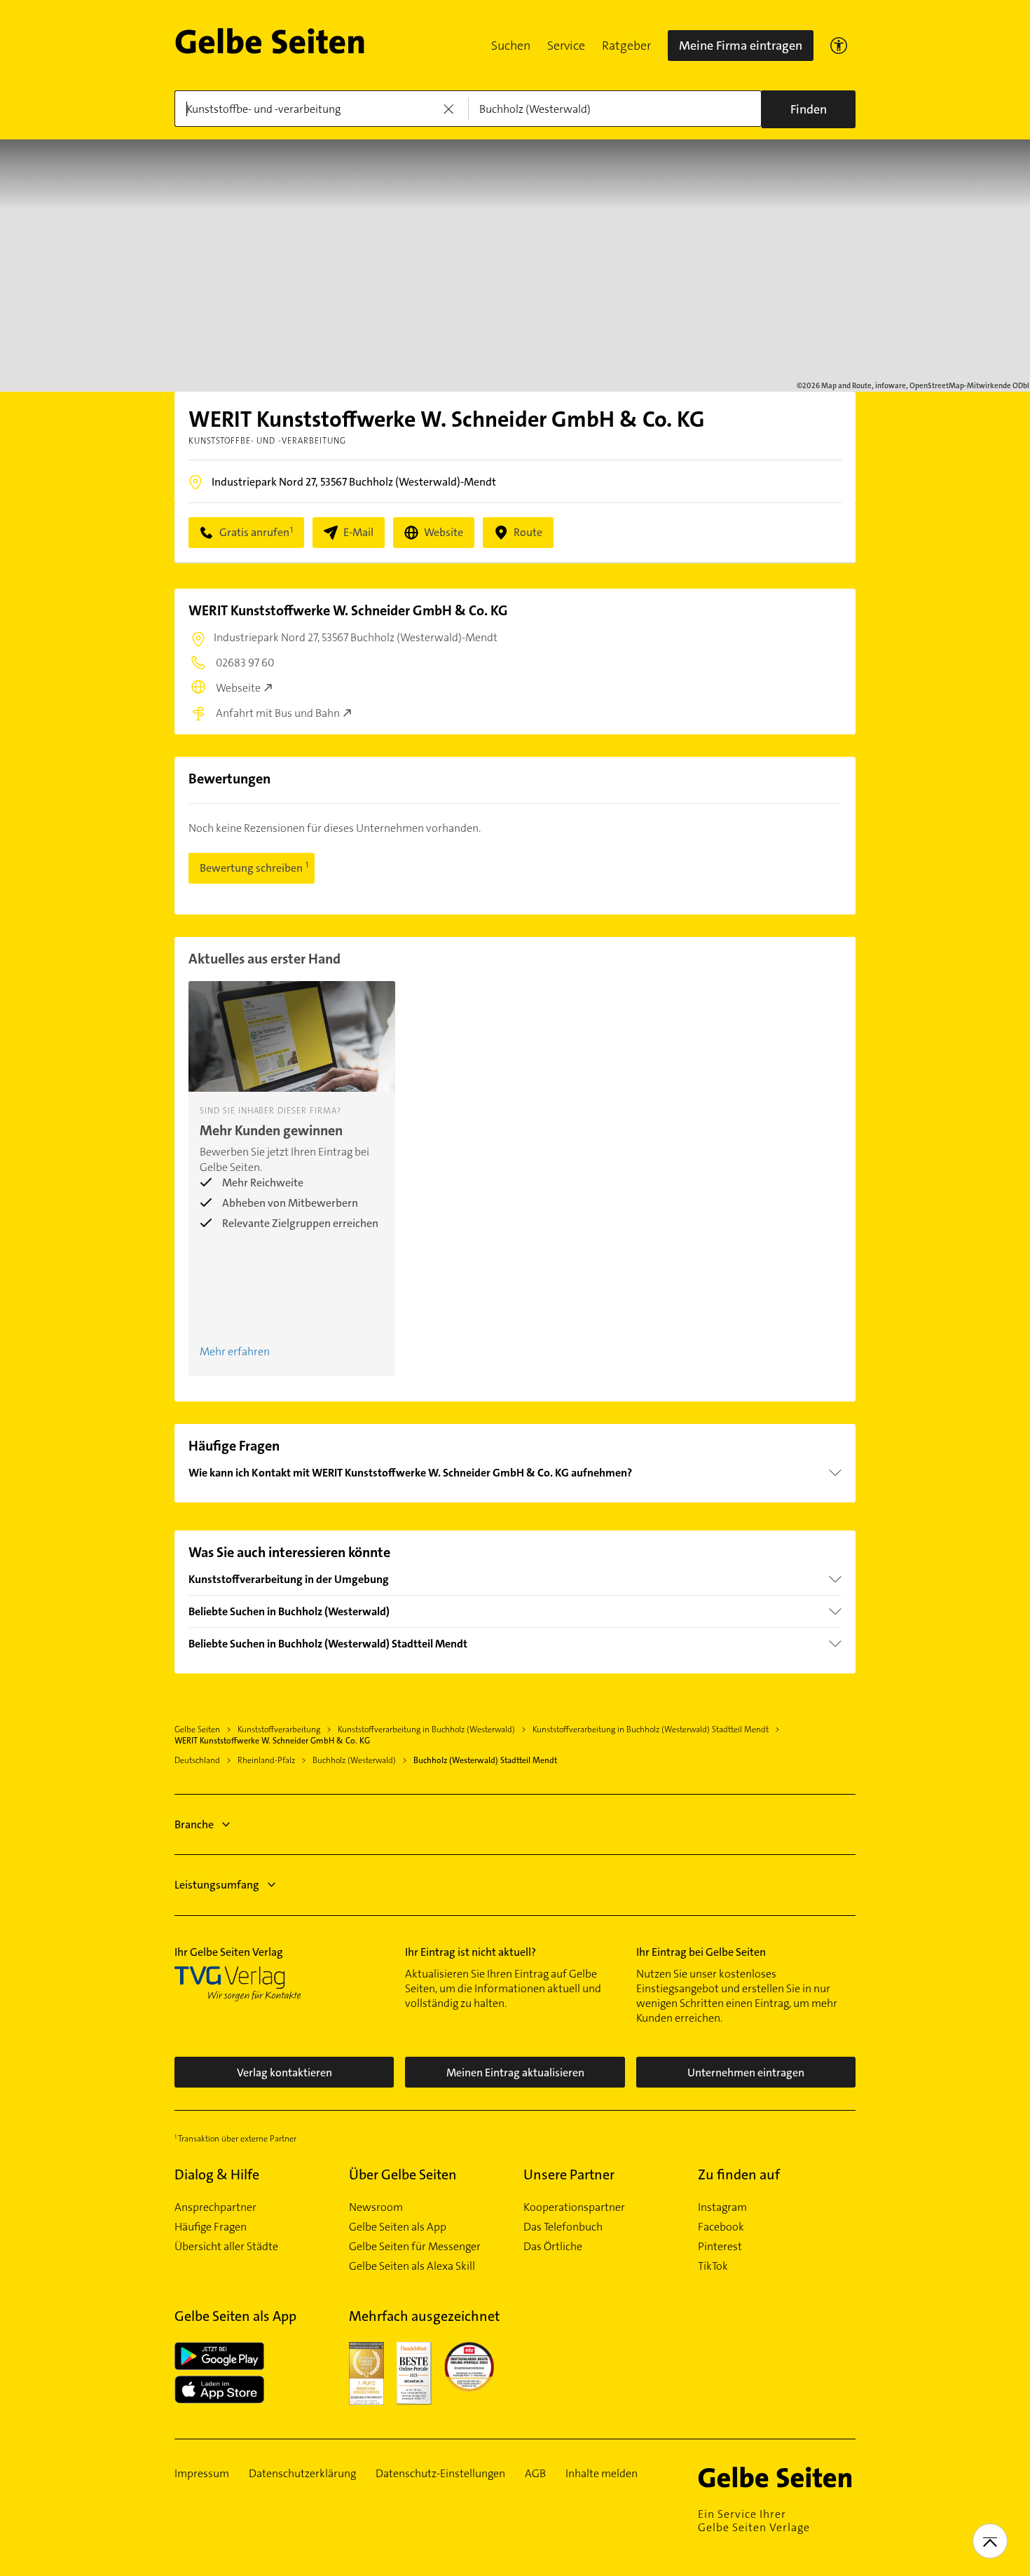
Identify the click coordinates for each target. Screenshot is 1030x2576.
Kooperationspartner (574, 2207)
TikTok (713, 2266)
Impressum (202, 2474)
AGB (535, 2474)
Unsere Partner (569, 2174)
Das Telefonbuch (563, 2227)
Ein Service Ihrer (754, 2521)
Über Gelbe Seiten (403, 2174)
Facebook (721, 2227)
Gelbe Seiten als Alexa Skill (412, 2266)
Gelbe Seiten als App (398, 2227)
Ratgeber (626, 46)
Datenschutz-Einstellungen (440, 2474)
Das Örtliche (553, 2247)
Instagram (722, 2207)
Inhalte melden (602, 2474)
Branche (194, 1824)
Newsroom (376, 2207)
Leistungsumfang (217, 1885)
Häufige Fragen (211, 2227)
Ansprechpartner (215, 2207)
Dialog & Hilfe (217, 2174)
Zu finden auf (739, 2174)
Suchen (511, 46)
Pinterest (720, 2247)
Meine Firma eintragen (741, 46)
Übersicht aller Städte (226, 2247)
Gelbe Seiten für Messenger (415, 2247)
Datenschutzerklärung (302, 2474)
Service (566, 46)
